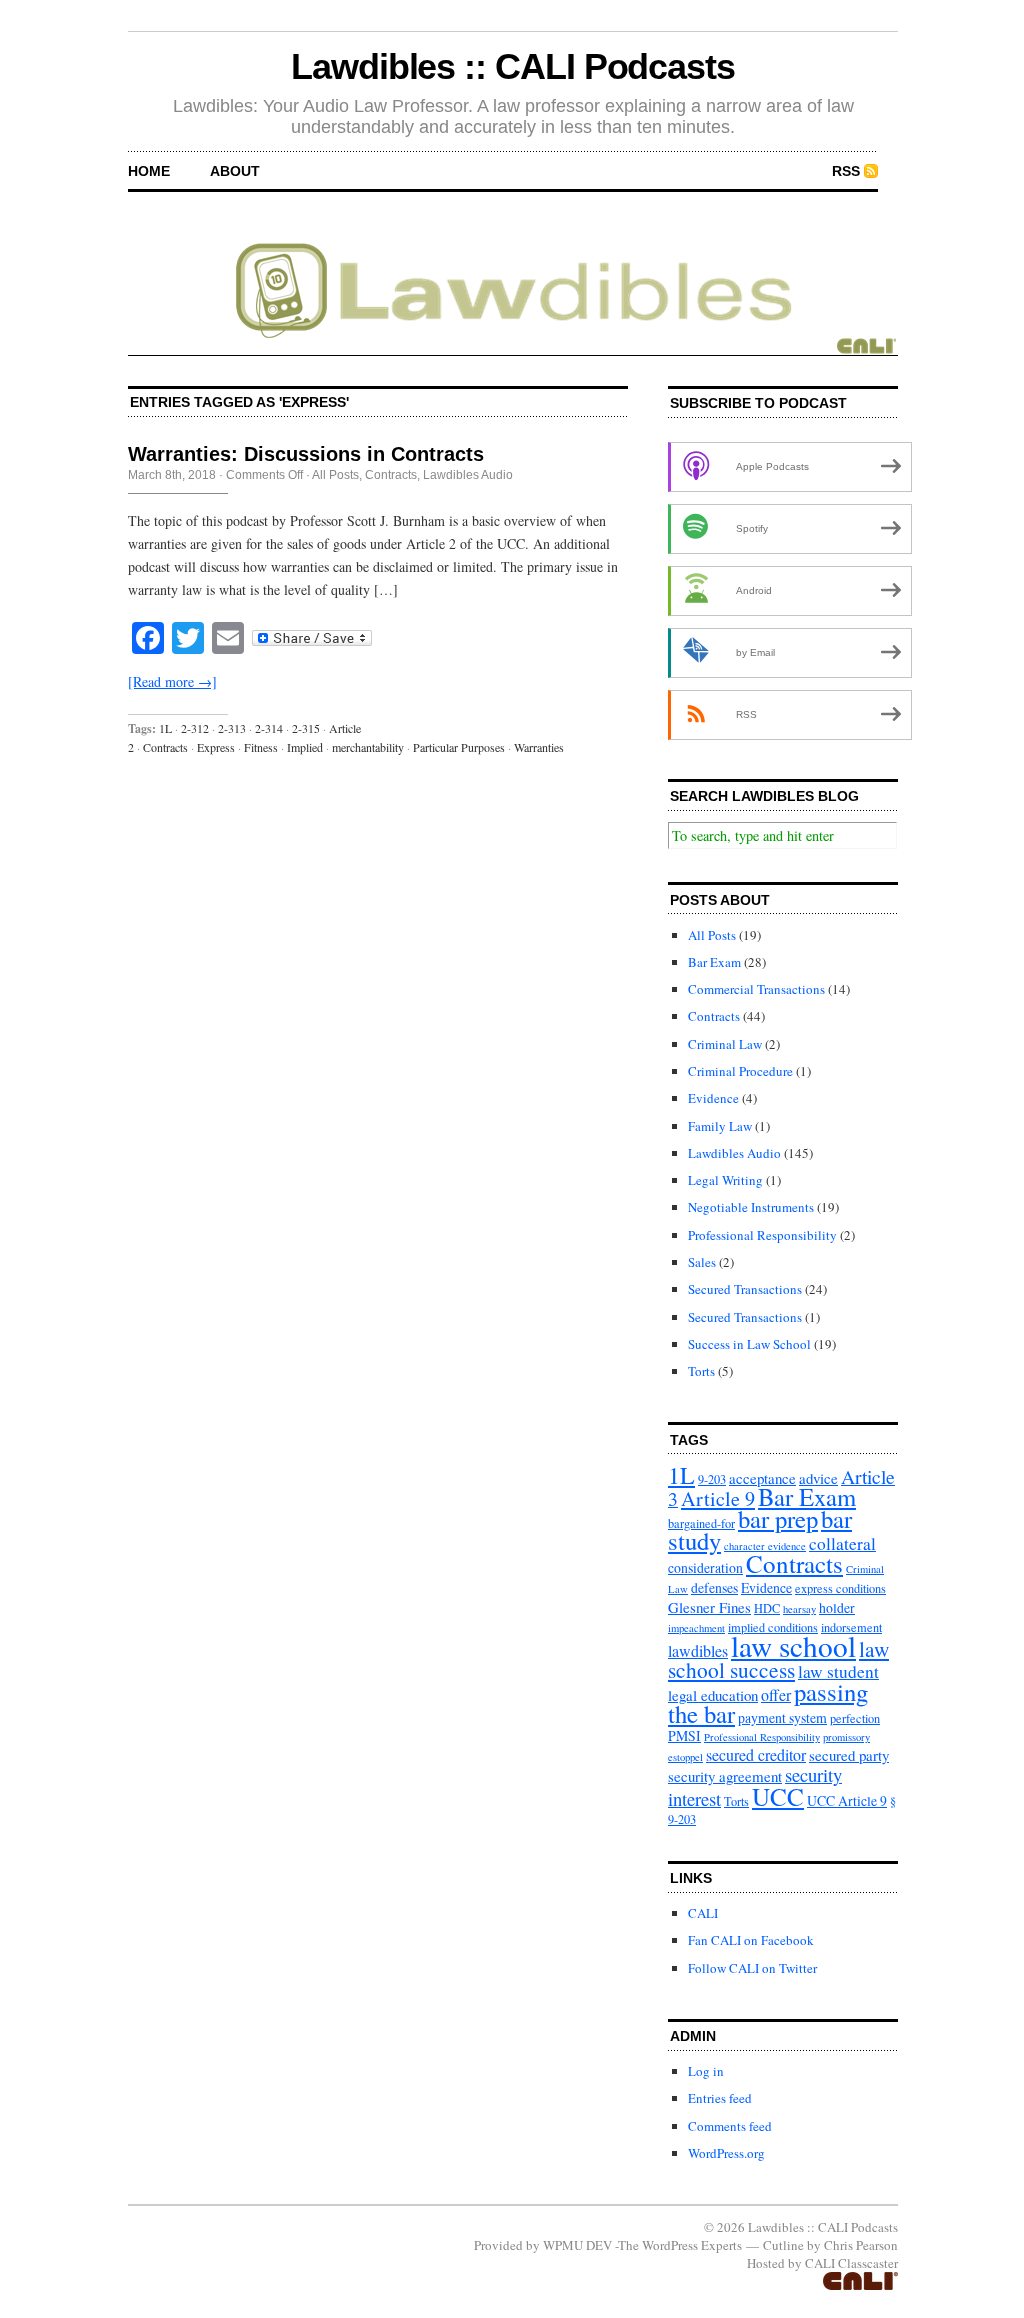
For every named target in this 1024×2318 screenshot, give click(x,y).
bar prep (778, 1518)
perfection (855, 1718)
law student (838, 1671)
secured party (849, 1755)
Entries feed (720, 2098)
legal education (713, 1695)
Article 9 (718, 1498)
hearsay (799, 1609)
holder (837, 1607)
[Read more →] (172, 681)
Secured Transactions (745, 1289)
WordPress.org (726, 2153)
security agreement (725, 1776)
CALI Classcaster (851, 2263)
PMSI (684, 1735)
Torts (701, 1371)
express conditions (840, 1588)
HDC (767, 1608)
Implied (305, 747)
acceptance (762, 1478)
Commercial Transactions (756, 989)
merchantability (368, 747)
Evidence (713, 1098)
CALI (703, 1913)
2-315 (306, 728)
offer (776, 1694)
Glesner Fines (709, 1607)
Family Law (720, 1126)
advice (818, 1478)
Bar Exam (714, 962)
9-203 (712, 1479)
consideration (705, 1567)
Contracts (391, 475)
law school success (778, 1659)
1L (165, 728)
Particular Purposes (459, 747)
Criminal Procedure (740, 1071)
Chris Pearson (861, 2245)
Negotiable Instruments (751, 1207)
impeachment (696, 1628)
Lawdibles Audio (468, 475)
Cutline (783, 2245)
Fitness (261, 747)
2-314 (269, 728)
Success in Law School (749, 1344)
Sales (702, 1262)
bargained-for (701, 1523)
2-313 (232, 728)
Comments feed (730, 2126)
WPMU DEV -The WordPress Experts (642, 2245)
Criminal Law (725, 1044)
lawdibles (698, 1650)
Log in (706, 2071)
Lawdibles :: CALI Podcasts (513, 66)
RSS (846, 171)
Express (216, 747)
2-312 (195, 728)
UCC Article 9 (847, 1800)
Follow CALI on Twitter (752, 1968)
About (235, 171)
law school (793, 1645)
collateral (842, 1543)
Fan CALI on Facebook (751, 1940)
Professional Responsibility (762, 1235)
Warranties (539, 747)
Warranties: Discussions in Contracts (306, 454)
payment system (782, 1717)
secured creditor (756, 1754)
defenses (714, 1587)
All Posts (335, 475)
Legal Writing (725, 1180)
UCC (778, 1796)
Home (149, 171)
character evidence (765, 1546)
